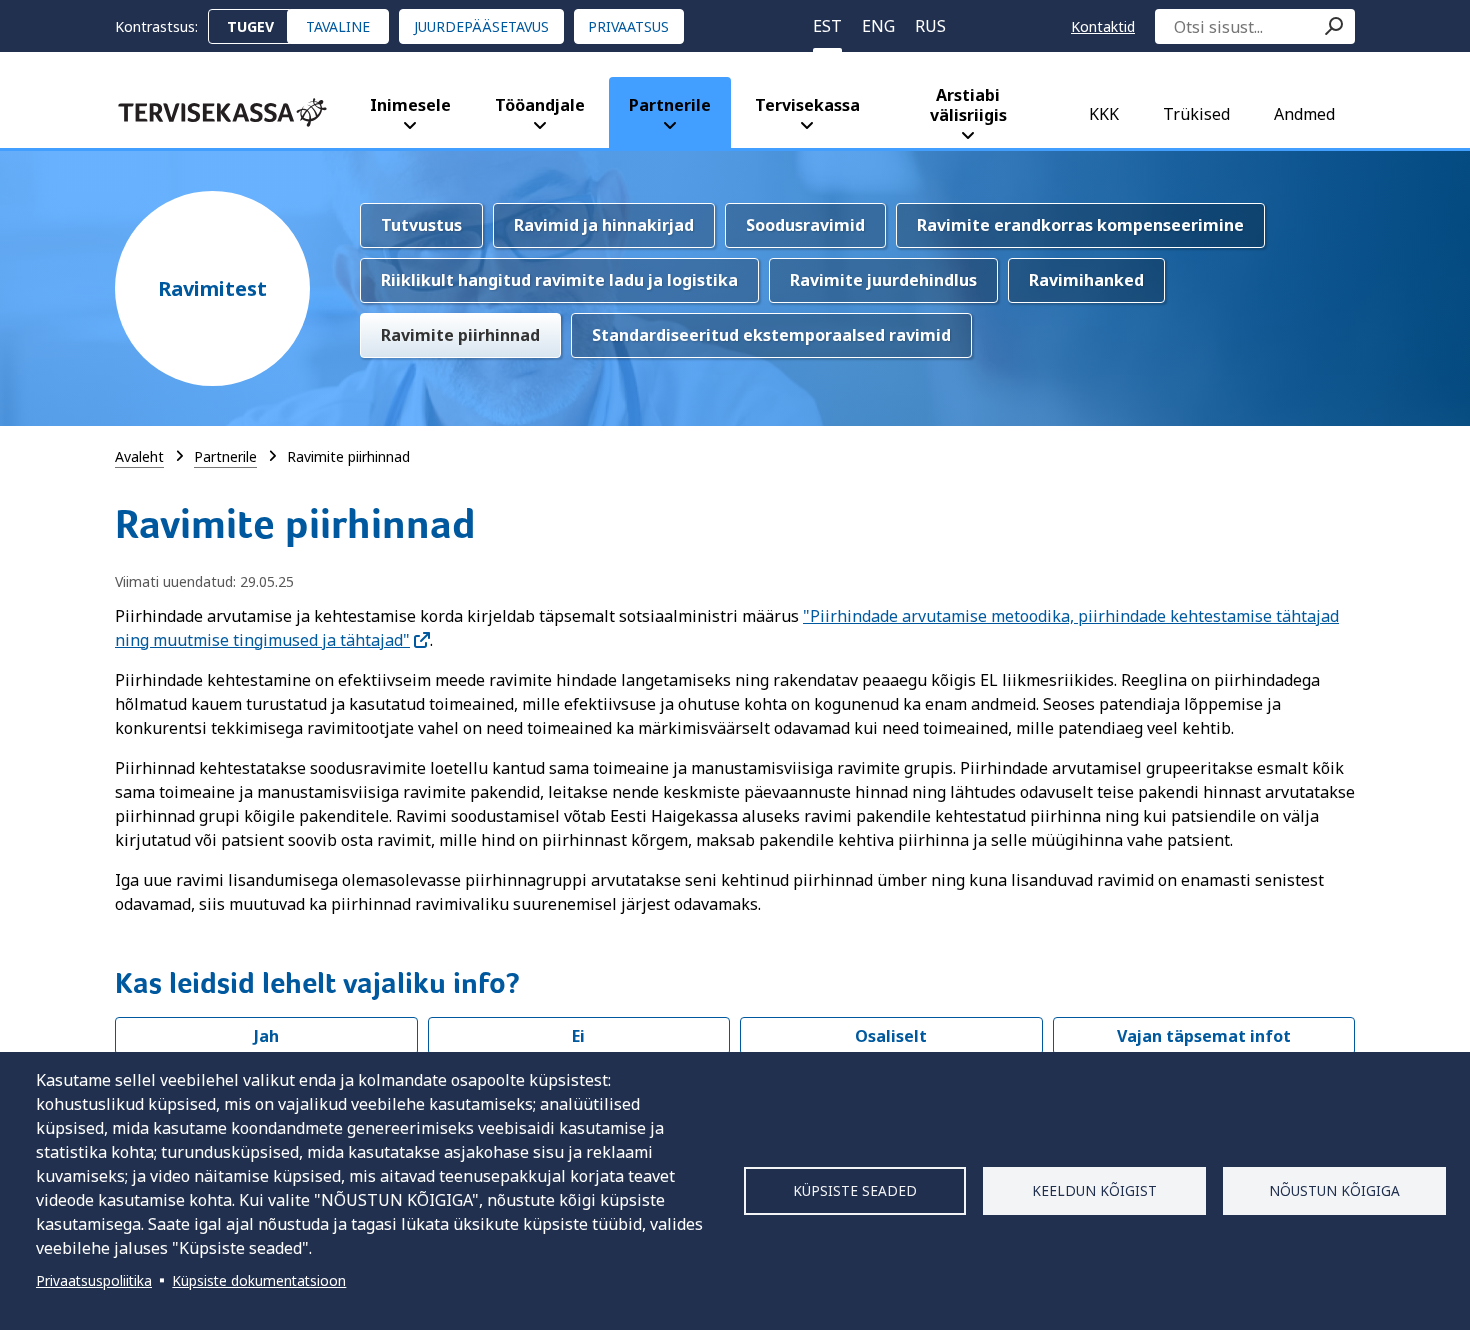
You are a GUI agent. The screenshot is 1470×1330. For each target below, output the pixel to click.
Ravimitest (212, 288)
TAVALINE (338, 26)
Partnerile (670, 105)
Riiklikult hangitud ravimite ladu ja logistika (559, 280)
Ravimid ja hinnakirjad (604, 225)
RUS (930, 26)
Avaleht (139, 456)
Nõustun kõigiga (1334, 1190)
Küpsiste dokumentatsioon (259, 1280)
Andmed (1304, 114)
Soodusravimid (805, 225)
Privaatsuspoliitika (94, 1280)
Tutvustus (421, 225)
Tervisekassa (807, 105)
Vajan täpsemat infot (1204, 1036)
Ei (578, 1036)
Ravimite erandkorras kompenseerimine (1080, 225)
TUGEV (250, 26)
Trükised (1196, 114)
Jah (266, 1036)
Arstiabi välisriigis (968, 105)
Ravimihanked (1086, 280)
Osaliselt (891, 1036)
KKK (1104, 114)
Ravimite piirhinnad (460, 335)
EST (827, 26)
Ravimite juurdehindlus (883, 280)
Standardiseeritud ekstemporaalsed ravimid (771, 335)
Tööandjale (540, 105)
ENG (878, 26)
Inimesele (410, 105)
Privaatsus (628, 26)
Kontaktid (1103, 26)
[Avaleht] (222, 112)
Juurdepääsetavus (481, 26)
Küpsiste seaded (855, 1190)
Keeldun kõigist (1094, 1190)
